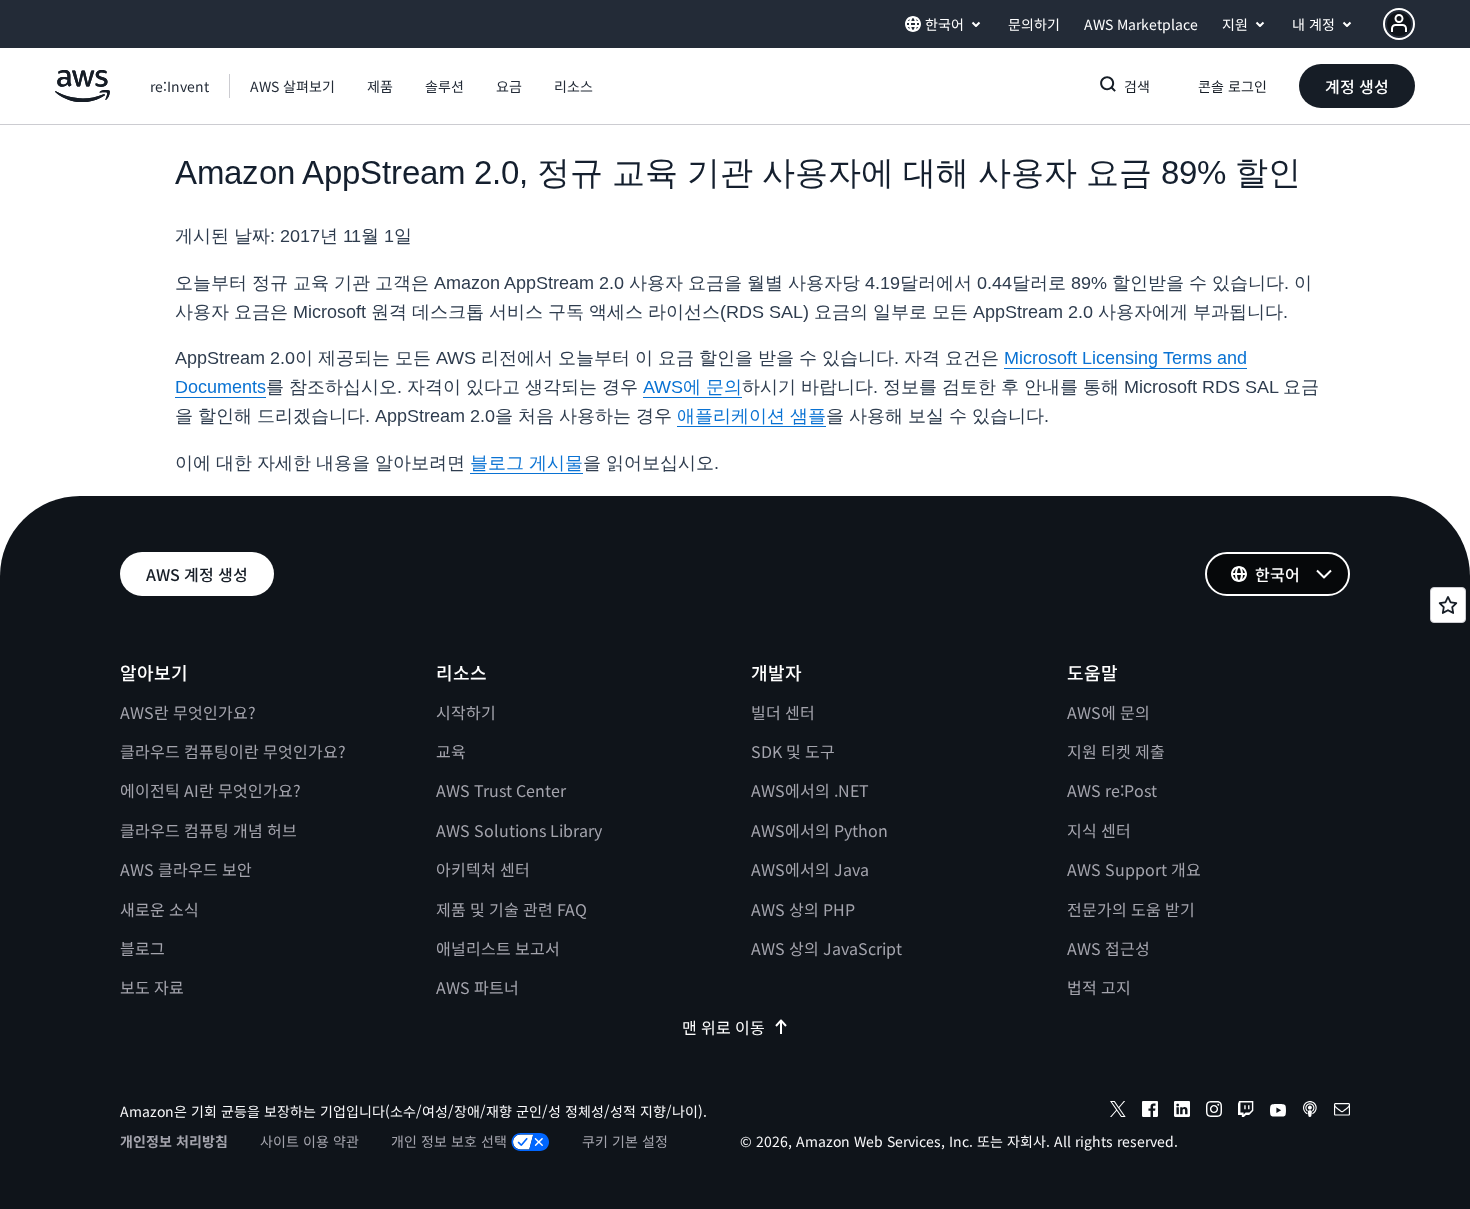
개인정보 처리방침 (174, 1141)
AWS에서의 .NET (810, 790)
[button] (292, 86)
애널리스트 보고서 (498, 948)
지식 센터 (1099, 830)
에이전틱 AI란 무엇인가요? (210, 790)
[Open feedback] (1448, 605)
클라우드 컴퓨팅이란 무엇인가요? (233, 751)
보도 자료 (152, 987)
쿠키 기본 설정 (625, 1141)
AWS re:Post (1112, 790)
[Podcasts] (1310, 1112)
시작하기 (466, 712)
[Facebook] (1150, 1112)
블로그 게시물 (526, 463)
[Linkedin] (1182, 1112)
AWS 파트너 (477, 987)
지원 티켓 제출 (1116, 751)
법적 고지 (1099, 987)
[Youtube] (1278, 1112)
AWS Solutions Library (519, 830)
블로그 (142, 948)
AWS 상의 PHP (803, 909)
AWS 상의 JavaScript (826, 948)
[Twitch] (1246, 1112)
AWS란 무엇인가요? (188, 712)
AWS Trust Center (501, 790)
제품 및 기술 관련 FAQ (511, 909)
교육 (451, 751)
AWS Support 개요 (1134, 869)
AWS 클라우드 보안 (186, 869)
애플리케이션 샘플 (751, 416)
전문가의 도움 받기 (1131, 909)
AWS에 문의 (692, 387)
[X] (1118, 1112)
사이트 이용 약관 (309, 1141)
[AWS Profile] (1399, 24)
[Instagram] (1214, 1112)
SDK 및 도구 (793, 751)
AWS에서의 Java (810, 869)
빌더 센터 (783, 712)
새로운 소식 (159, 909)
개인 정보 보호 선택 (449, 1141)
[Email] (1342, 1112)
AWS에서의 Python (819, 830)
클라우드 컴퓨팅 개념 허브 (208, 830)
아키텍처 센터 (483, 869)
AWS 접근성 (1108, 948)
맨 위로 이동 (723, 1027)
